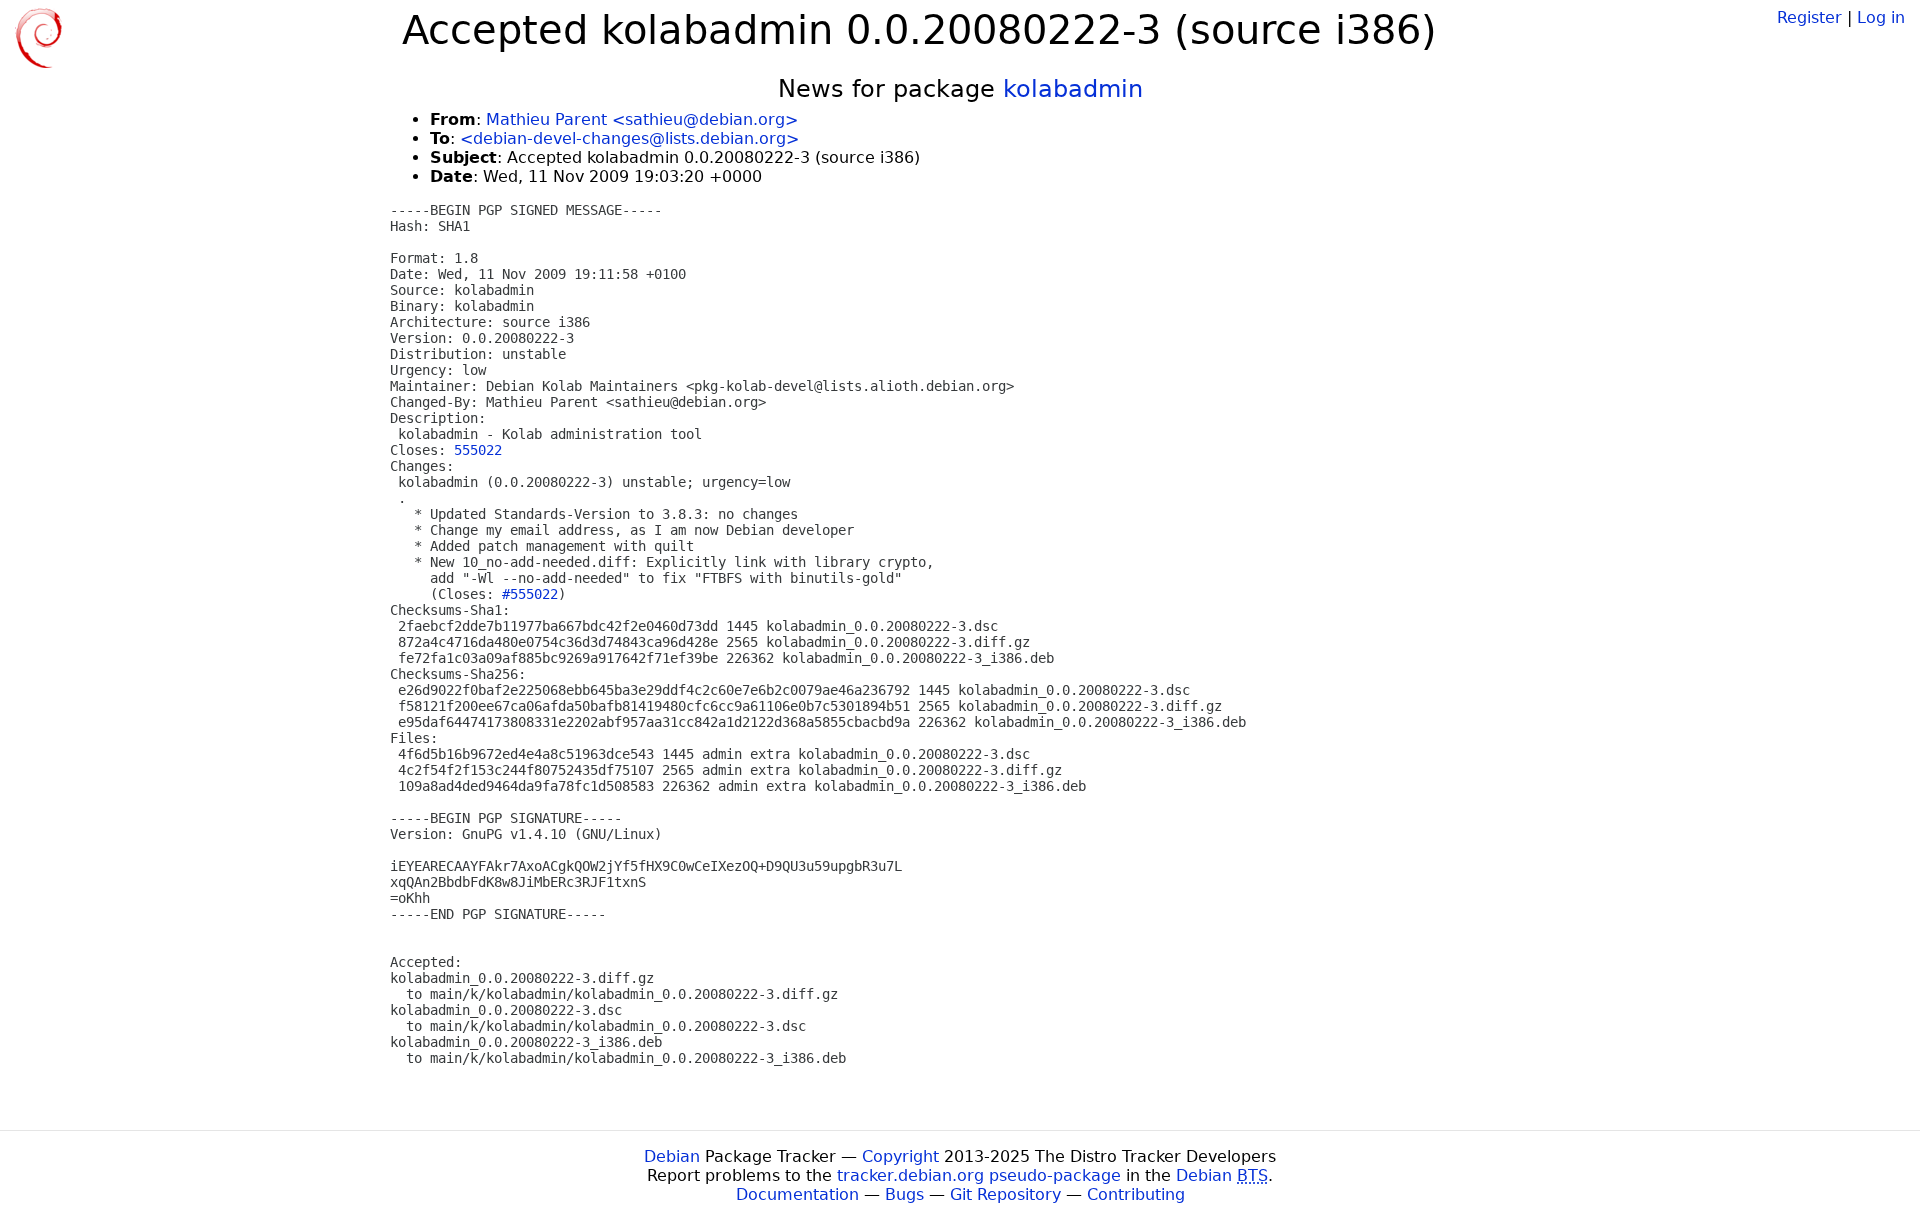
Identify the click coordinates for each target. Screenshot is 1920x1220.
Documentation (797, 1194)
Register (1809, 17)
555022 (478, 450)
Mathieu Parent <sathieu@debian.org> (642, 119)
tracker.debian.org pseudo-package (979, 1175)
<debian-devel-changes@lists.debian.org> (629, 138)
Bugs (904, 1194)
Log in (1881, 17)
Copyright (900, 1156)
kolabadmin (1073, 89)
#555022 (530, 594)
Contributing (1136, 1194)
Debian (672, 1156)
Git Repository (1005, 1194)
